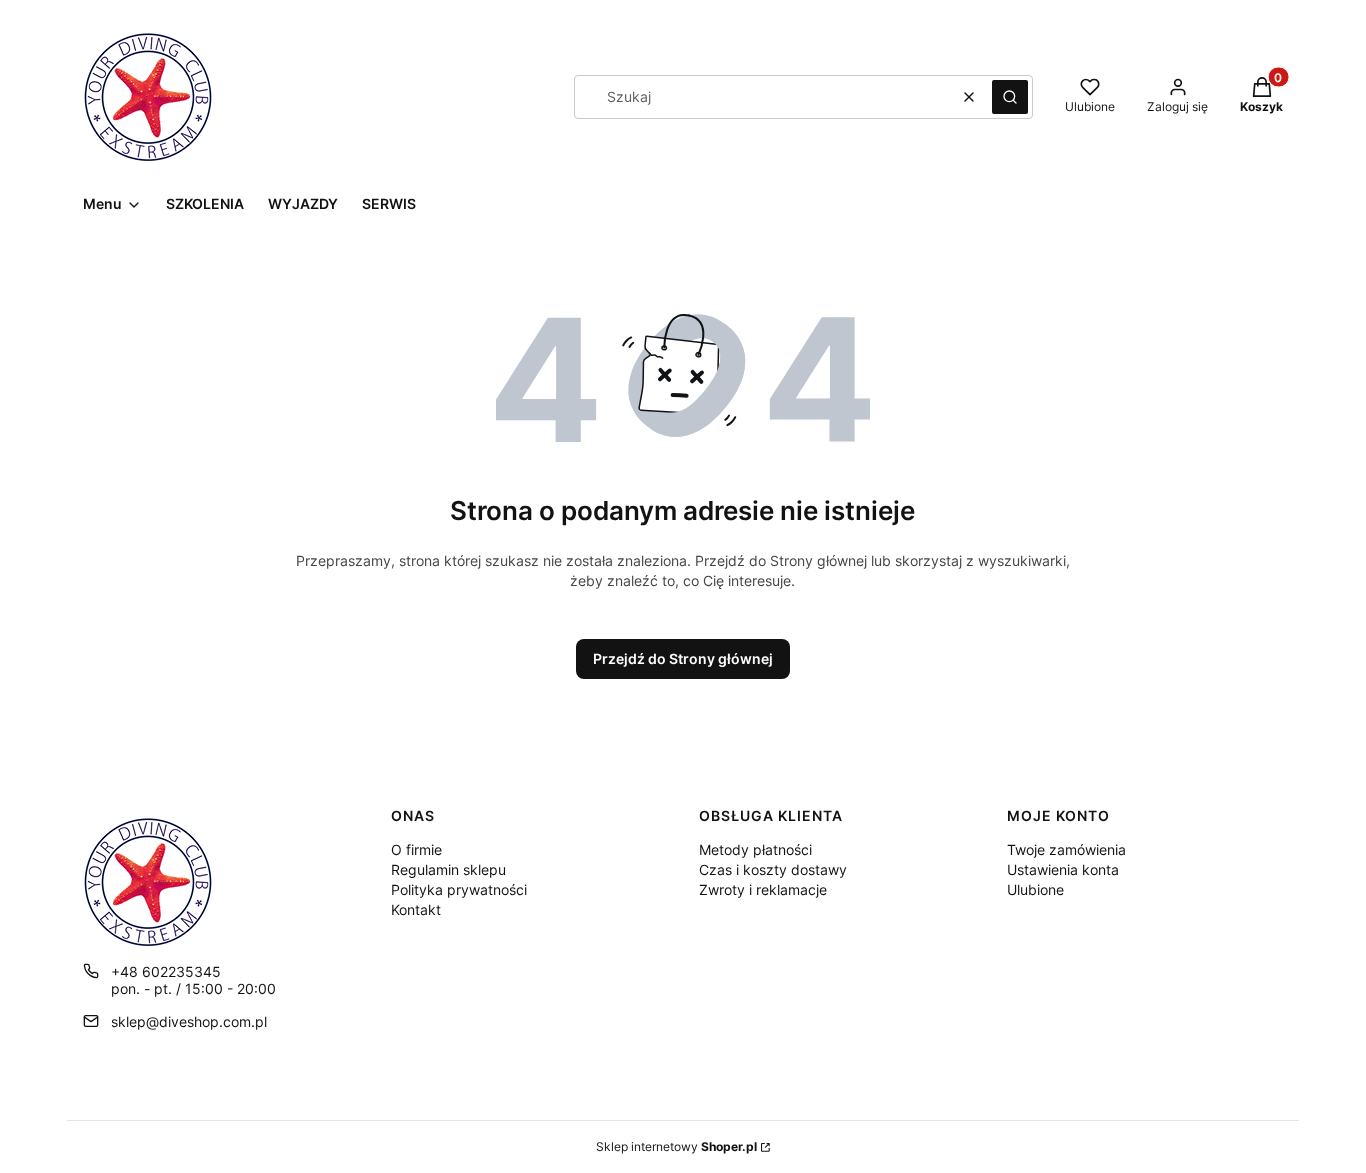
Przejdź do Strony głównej (683, 658)
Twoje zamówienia (1066, 849)
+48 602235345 (166, 971)
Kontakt (416, 909)
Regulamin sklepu (448, 869)
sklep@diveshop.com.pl (189, 1021)
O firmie (416, 849)
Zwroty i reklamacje (763, 889)
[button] (1010, 97)
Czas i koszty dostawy (773, 869)
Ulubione (1035, 889)
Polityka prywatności (459, 889)
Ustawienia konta (1063, 869)
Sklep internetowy (676, 1146)
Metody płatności (755, 849)
